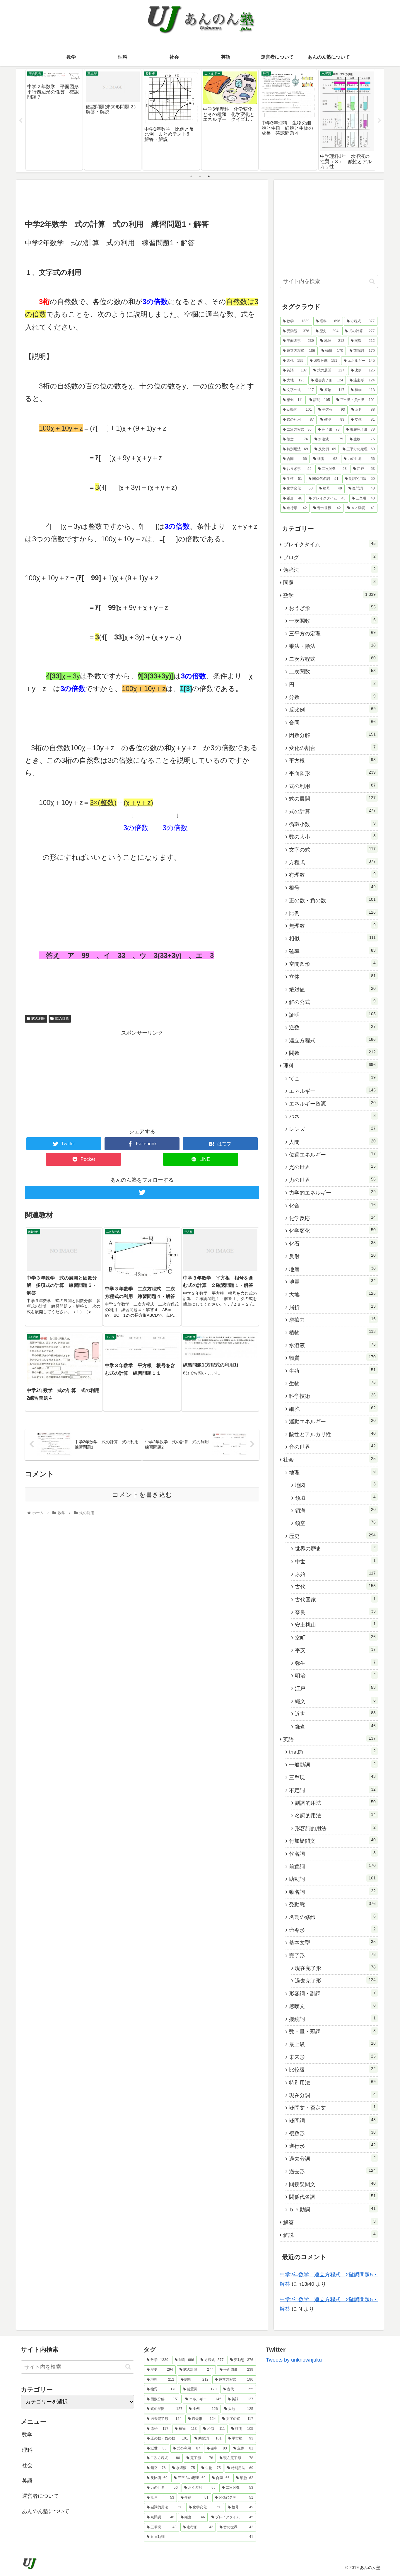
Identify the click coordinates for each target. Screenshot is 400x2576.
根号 (332, 888)
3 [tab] (209, 176)
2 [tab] (200, 176)
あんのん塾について (46, 2511)
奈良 (335, 1612)
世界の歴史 (335, 1548)
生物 (332, 1383)
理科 (329, 1065)
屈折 (332, 1307)
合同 (332, 722)
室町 (335, 1637)
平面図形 (332, 773)
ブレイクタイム (329, 544)
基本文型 (332, 1942)
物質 (332, 1358)
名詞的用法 (335, 1815)
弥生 (335, 1663)
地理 (332, 1472)
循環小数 (332, 824)
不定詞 (332, 1790)
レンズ (332, 1129)
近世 (335, 1714)
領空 (335, 1523)
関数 (332, 1053)
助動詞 (332, 1879)
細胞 (332, 1409)
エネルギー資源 (332, 1103)
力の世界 (332, 1180)
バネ (332, 1116)
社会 (329, 1459)
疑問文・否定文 (332, 2108)
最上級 (332, 2044)
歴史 (332, 1536)
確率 (332, 951)
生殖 (332, 1371)
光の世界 (332, 1167)
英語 (329, 1739)
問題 (329, 582)
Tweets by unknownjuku (294, 2360)
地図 (335, 1485)
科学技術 (332, 1396)
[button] (372, 281)
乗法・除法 (332, 646)
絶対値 (332, 989)
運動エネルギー (332, 1421)
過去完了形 (335, 1980)
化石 (332, 1243)
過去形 (332, 2171)
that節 (332, 1752)
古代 (335, 1586)
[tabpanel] (54, 120)
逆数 (332, 1027)
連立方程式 (332, 1040)
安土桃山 (335, 1625)
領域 (335, 1498)
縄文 (335, 1701)
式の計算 (62, 1019)
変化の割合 (332, 748)
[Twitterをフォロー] (142, 1192)
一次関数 (332, 621)
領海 (335, 1510)
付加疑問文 (332, 1841)
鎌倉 (335, 1727)
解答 (329, 2222)
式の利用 (38, 1019)
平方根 (332, 760)
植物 (332, 1332)
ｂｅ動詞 (332, 2209)
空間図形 (332, 964)
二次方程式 (332, 659)
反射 (332, 1256)
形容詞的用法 (335, 1828)
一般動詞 (332, 1765)
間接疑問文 (332, 2184)
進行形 (332, 2146)
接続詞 (332, 2019)
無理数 (332, 926)
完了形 (332, 1955)
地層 (332, 1269)
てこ (332, 1078)
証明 (332, 1015)
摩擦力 (332, 1320)
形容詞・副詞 (332, 1993)
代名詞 (332, 1854)
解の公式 (332, 1002)
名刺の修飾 (332, 1917)
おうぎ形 (332, 608)
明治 (335, 1676)
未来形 (332, 2057)
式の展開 (332, 799)
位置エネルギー (332, 1154)
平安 (335, 1650)
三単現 (332, 1777)
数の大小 (332, 837)
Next (380, 121)
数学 (329, 595)
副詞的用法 (335, 1803)
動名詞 (332, 1892)
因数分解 (332, 735)
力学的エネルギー (332, 1193)
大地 (332, 1294)
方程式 (332, 862)
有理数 (332, 875)
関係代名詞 (332, 2197)
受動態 (332, 1904)
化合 (332, 1205)
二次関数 (332, 671)
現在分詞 (332, 2095)
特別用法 (332, 2082)
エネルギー (332, 1091)
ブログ (329, 557)
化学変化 (332, 1231)
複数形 (332, 2133)
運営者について (40, 2496)
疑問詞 (332, 2120)
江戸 (335, 1688)
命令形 (332, 1930)
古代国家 (335, 1599)
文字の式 (332, 849)
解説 (329, 2235)
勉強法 (329, 570)
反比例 (332, 709)
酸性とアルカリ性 (332, 1434)
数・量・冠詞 (332, 2031)
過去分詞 (332, 2159)
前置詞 (332, 1866)
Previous (20, 121)
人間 (332, 1142)
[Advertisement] (142, 199)
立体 (332, 977)
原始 (335, 1574)
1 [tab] (191, 176)
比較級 (332, 2070)
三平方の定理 (332, 633)
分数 (332, 697)
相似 (332, 938)
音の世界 (332, 1447)
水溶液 (332, 1345)
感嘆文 (332, 2006)
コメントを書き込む (142, 1495)
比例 (332, 913)
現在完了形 (335, 1968)
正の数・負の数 (332, 900)
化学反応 (332, 1218)
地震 (332, 1282)
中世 (335, 1561)
